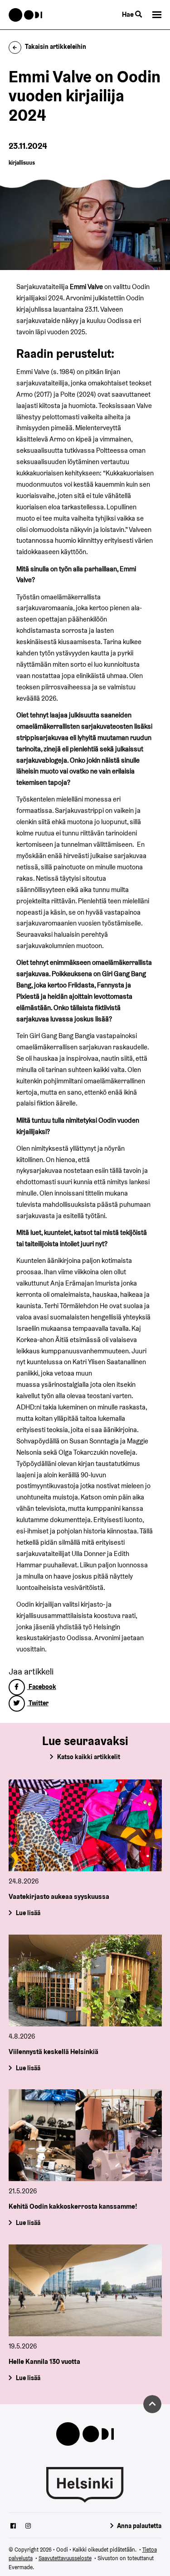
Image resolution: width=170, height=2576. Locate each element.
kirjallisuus (22, 163)
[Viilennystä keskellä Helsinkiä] (85, 1981)
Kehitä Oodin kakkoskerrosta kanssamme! (73, 2207)
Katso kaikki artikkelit (89, 1757)
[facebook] (13, 2527)
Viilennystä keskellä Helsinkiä (53, 2052)
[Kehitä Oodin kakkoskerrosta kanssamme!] (85, 2135)
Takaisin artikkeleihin (56, 47)
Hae (129, 14)
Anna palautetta (139, 2526)
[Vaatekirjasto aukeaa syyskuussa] (85, 1825)
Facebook (42, 1687)
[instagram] (28, 2527)
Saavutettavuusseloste (65, 2558)
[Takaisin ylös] (152, 2404)
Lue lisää (28, 1913)
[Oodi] (26, 15)
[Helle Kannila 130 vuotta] (85, 2290)
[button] (157, 15)
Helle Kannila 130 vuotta (44, 2361)
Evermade (21, 2567)
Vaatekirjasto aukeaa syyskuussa (59, 1896)
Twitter (38, 1703)
